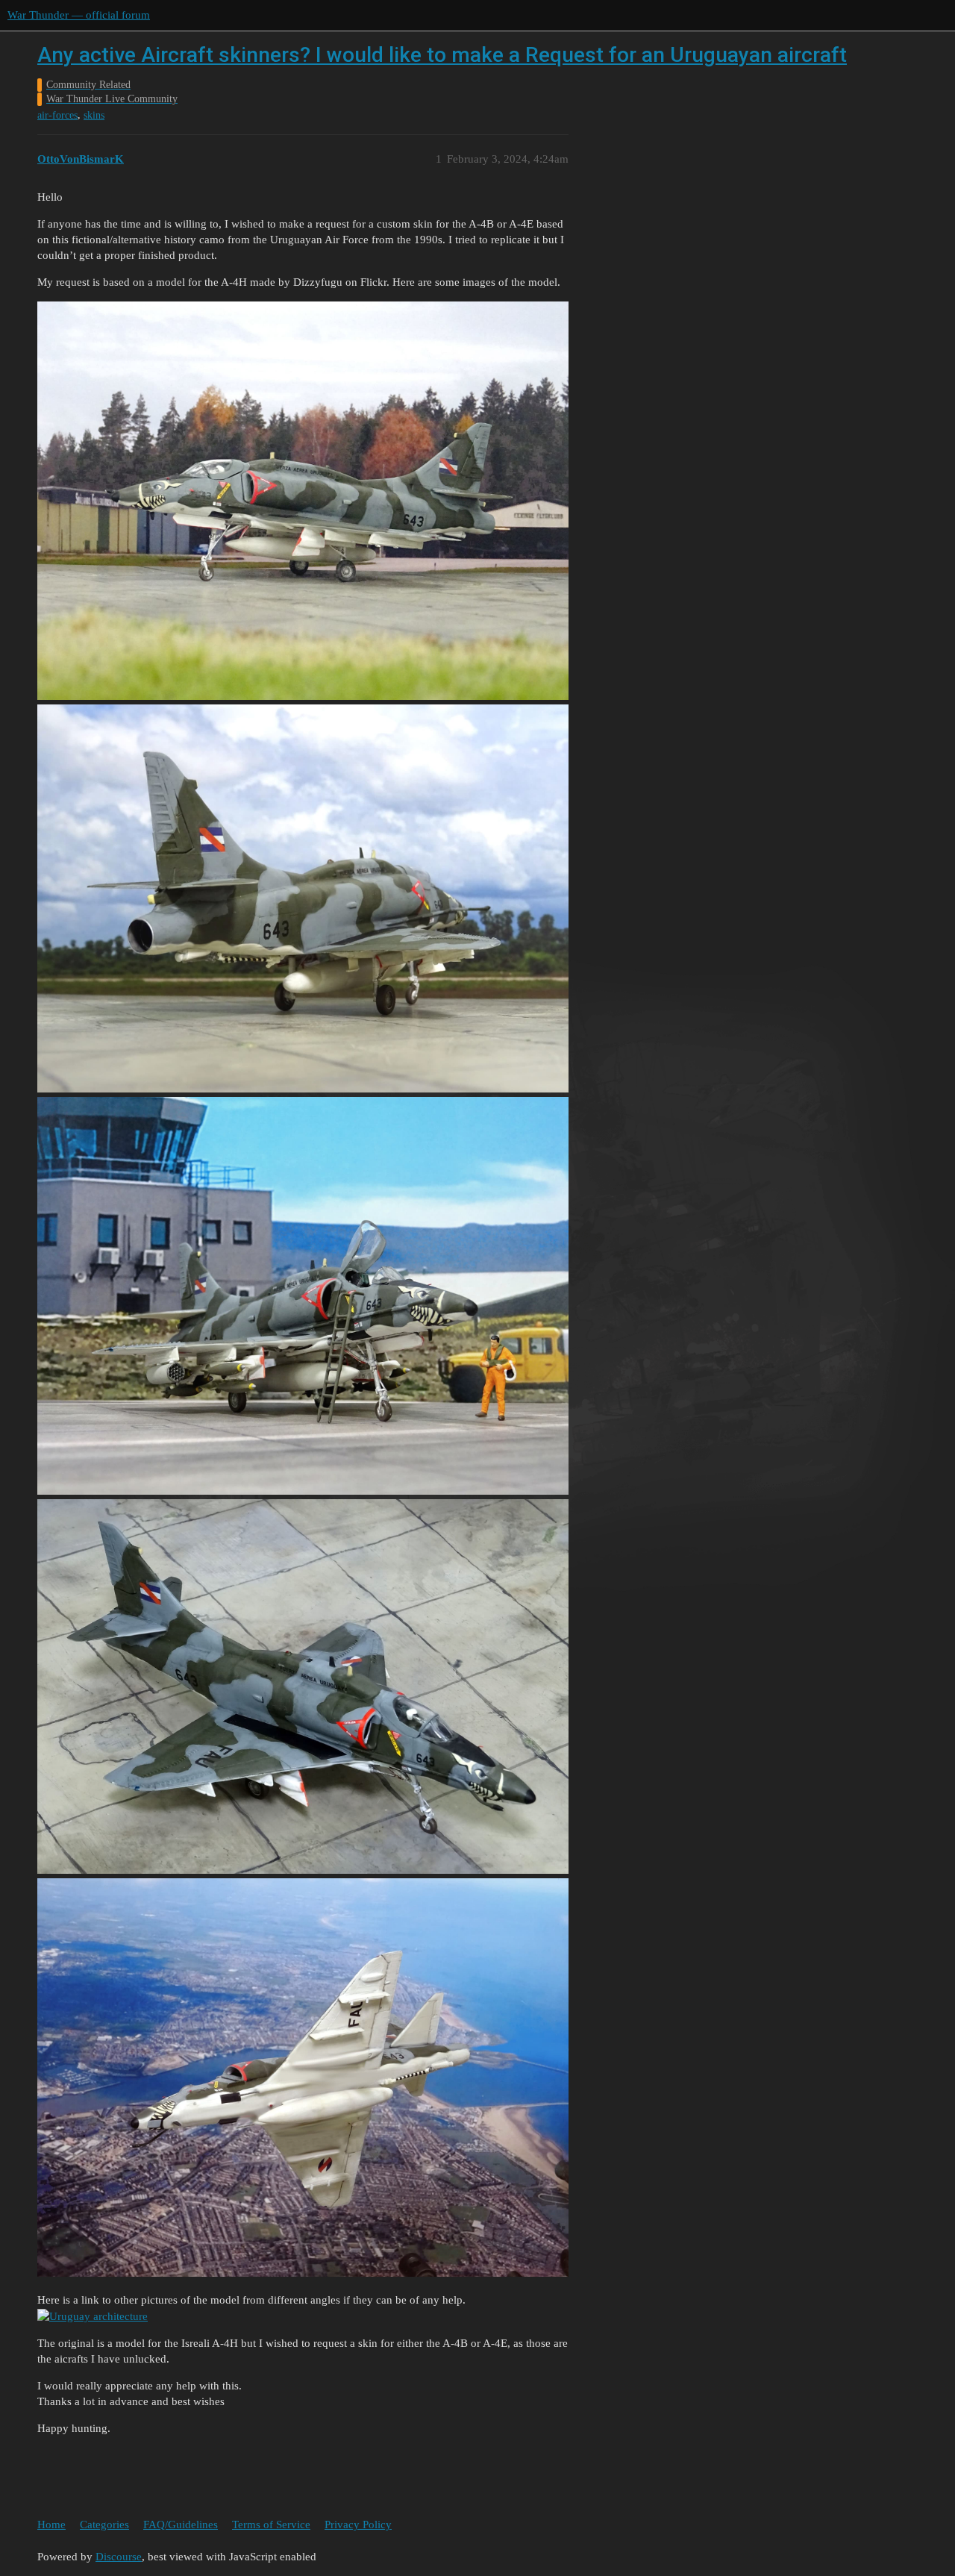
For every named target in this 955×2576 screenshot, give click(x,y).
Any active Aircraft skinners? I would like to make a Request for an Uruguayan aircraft (442, 55)
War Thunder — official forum (79, 15)
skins (94, 115)
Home (51, 2525)
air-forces (57, 115)
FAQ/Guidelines (181, 2525)
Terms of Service (271, 2525)
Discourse (119, 2557)
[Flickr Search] (93, 2316)
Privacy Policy (358, 2525)
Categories (104, 2525)
